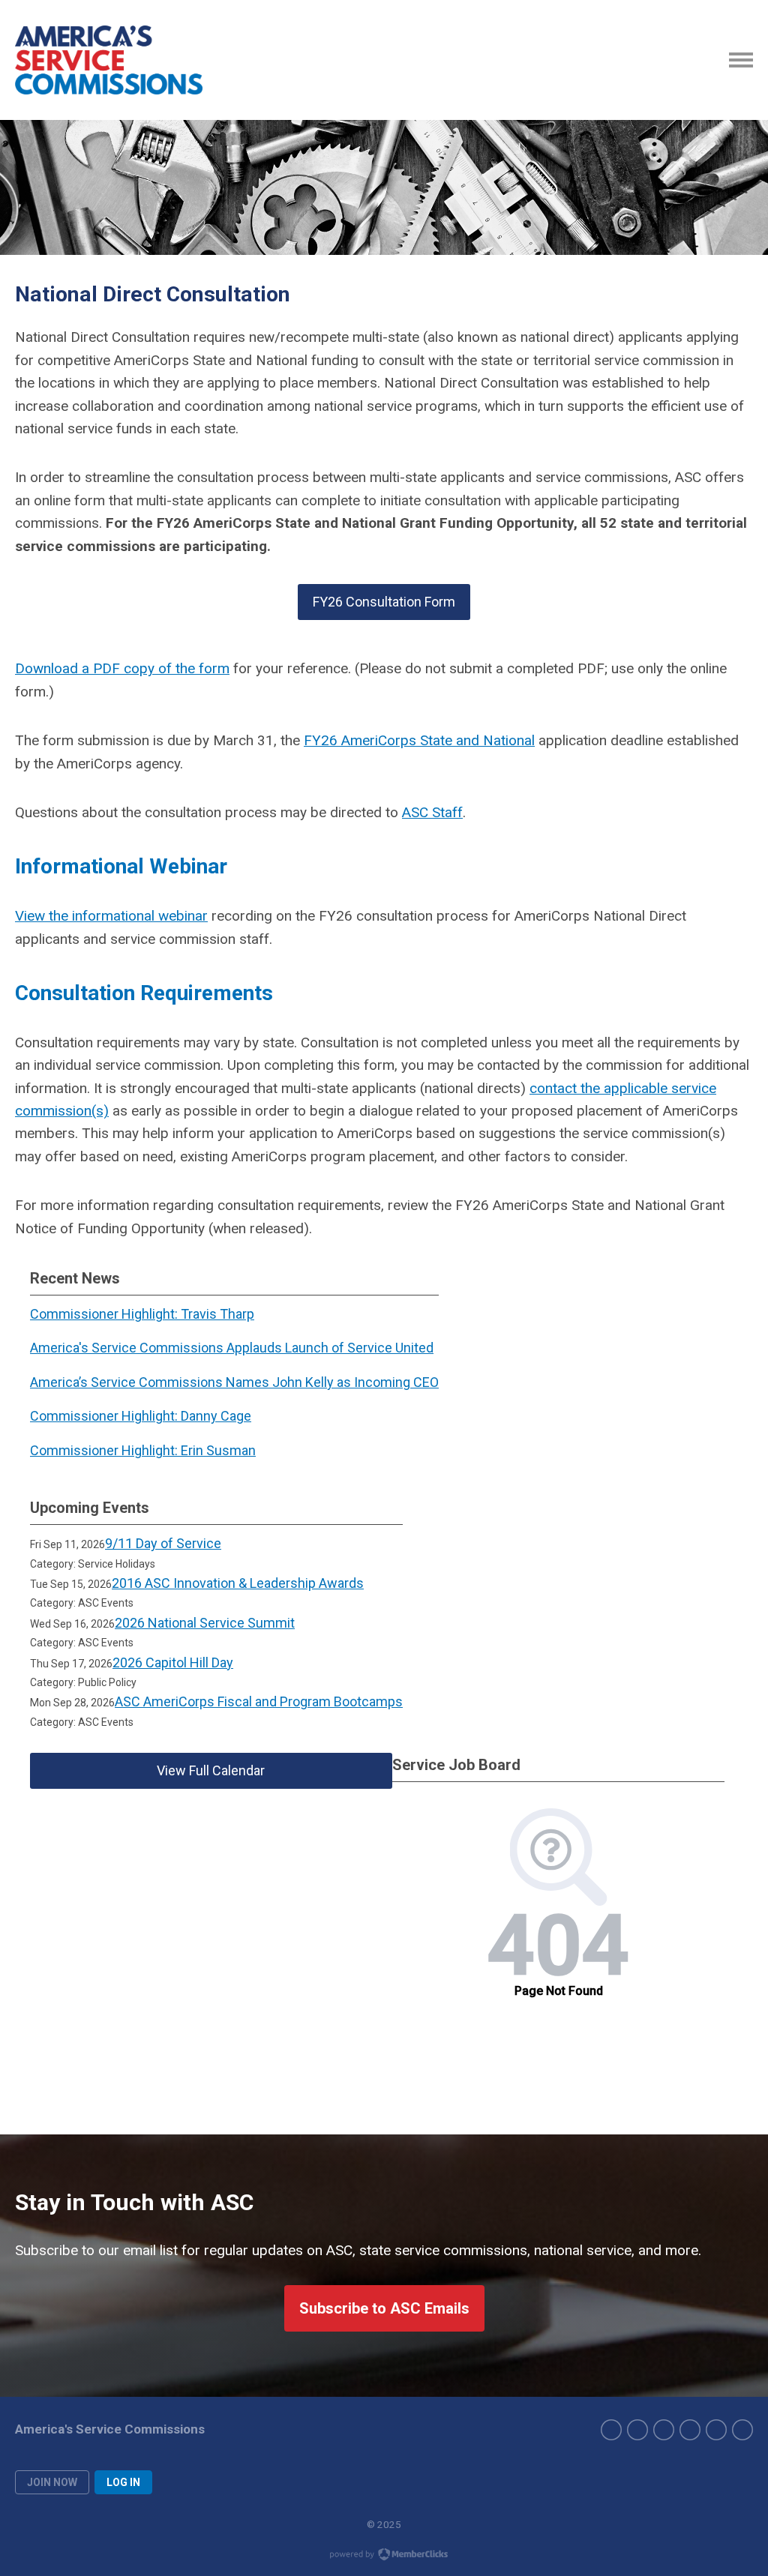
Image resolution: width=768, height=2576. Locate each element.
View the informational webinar (111, 916)
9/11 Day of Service (163, 1543)
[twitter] (637, 2430)
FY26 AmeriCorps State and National (419, 740)
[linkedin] (690, 2430)
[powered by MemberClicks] (384, 2556)
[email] (742, 2430)
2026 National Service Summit (205, 1623)
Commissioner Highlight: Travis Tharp (142, 1314)
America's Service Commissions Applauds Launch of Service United (232, 1348)
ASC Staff (432, 812)
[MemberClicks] (109, 60)
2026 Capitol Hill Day (173, 1662)
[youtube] (716, 2430)
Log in (123, 2482)
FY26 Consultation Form (384, 602)
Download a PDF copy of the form (122, 668)
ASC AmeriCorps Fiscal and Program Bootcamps (259, 1701)
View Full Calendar (211, 1770)
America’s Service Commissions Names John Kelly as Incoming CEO (234, 1382)
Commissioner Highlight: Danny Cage (141, 1416)
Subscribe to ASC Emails (384, 2308)
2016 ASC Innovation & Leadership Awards (238, 1583)
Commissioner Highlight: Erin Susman (143, 1450)
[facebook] (611, 2430)
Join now (52, 2482)
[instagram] (664, 2430)
